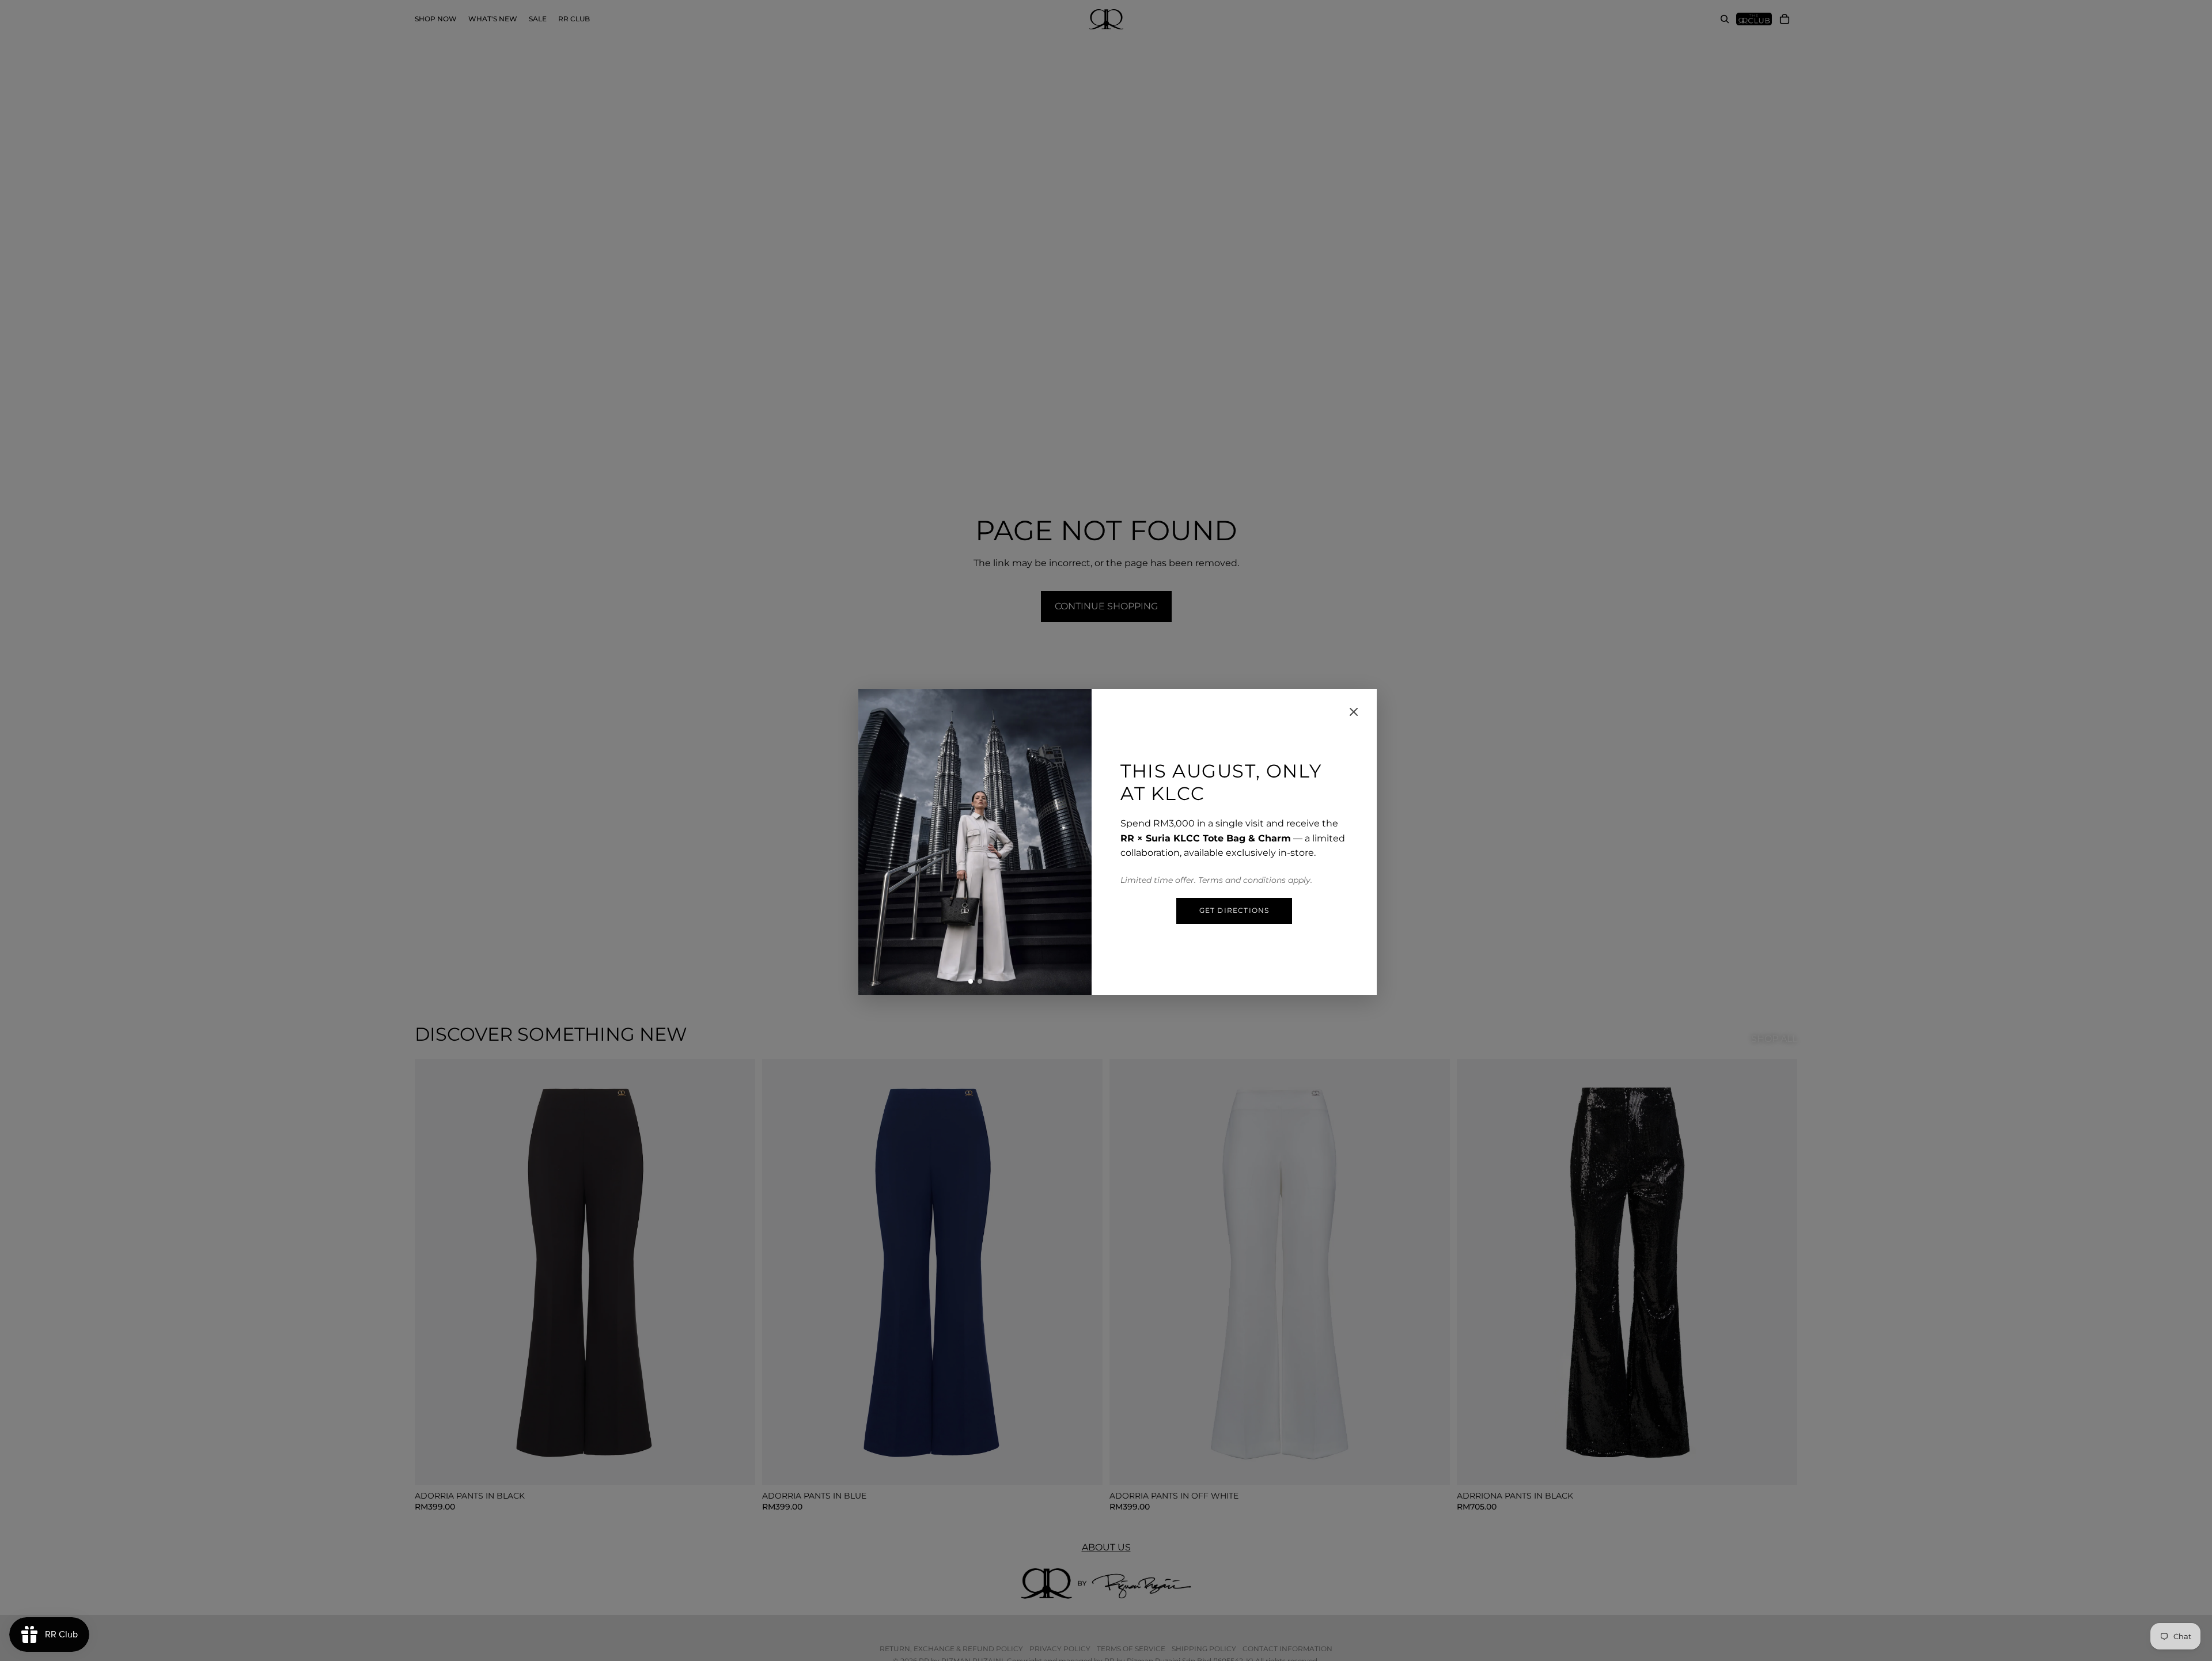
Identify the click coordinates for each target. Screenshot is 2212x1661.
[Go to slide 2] (980, 981)
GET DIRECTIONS (1234, 910)
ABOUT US (1106, 1547)
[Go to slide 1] (971, 981)
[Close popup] (1354, 712)
